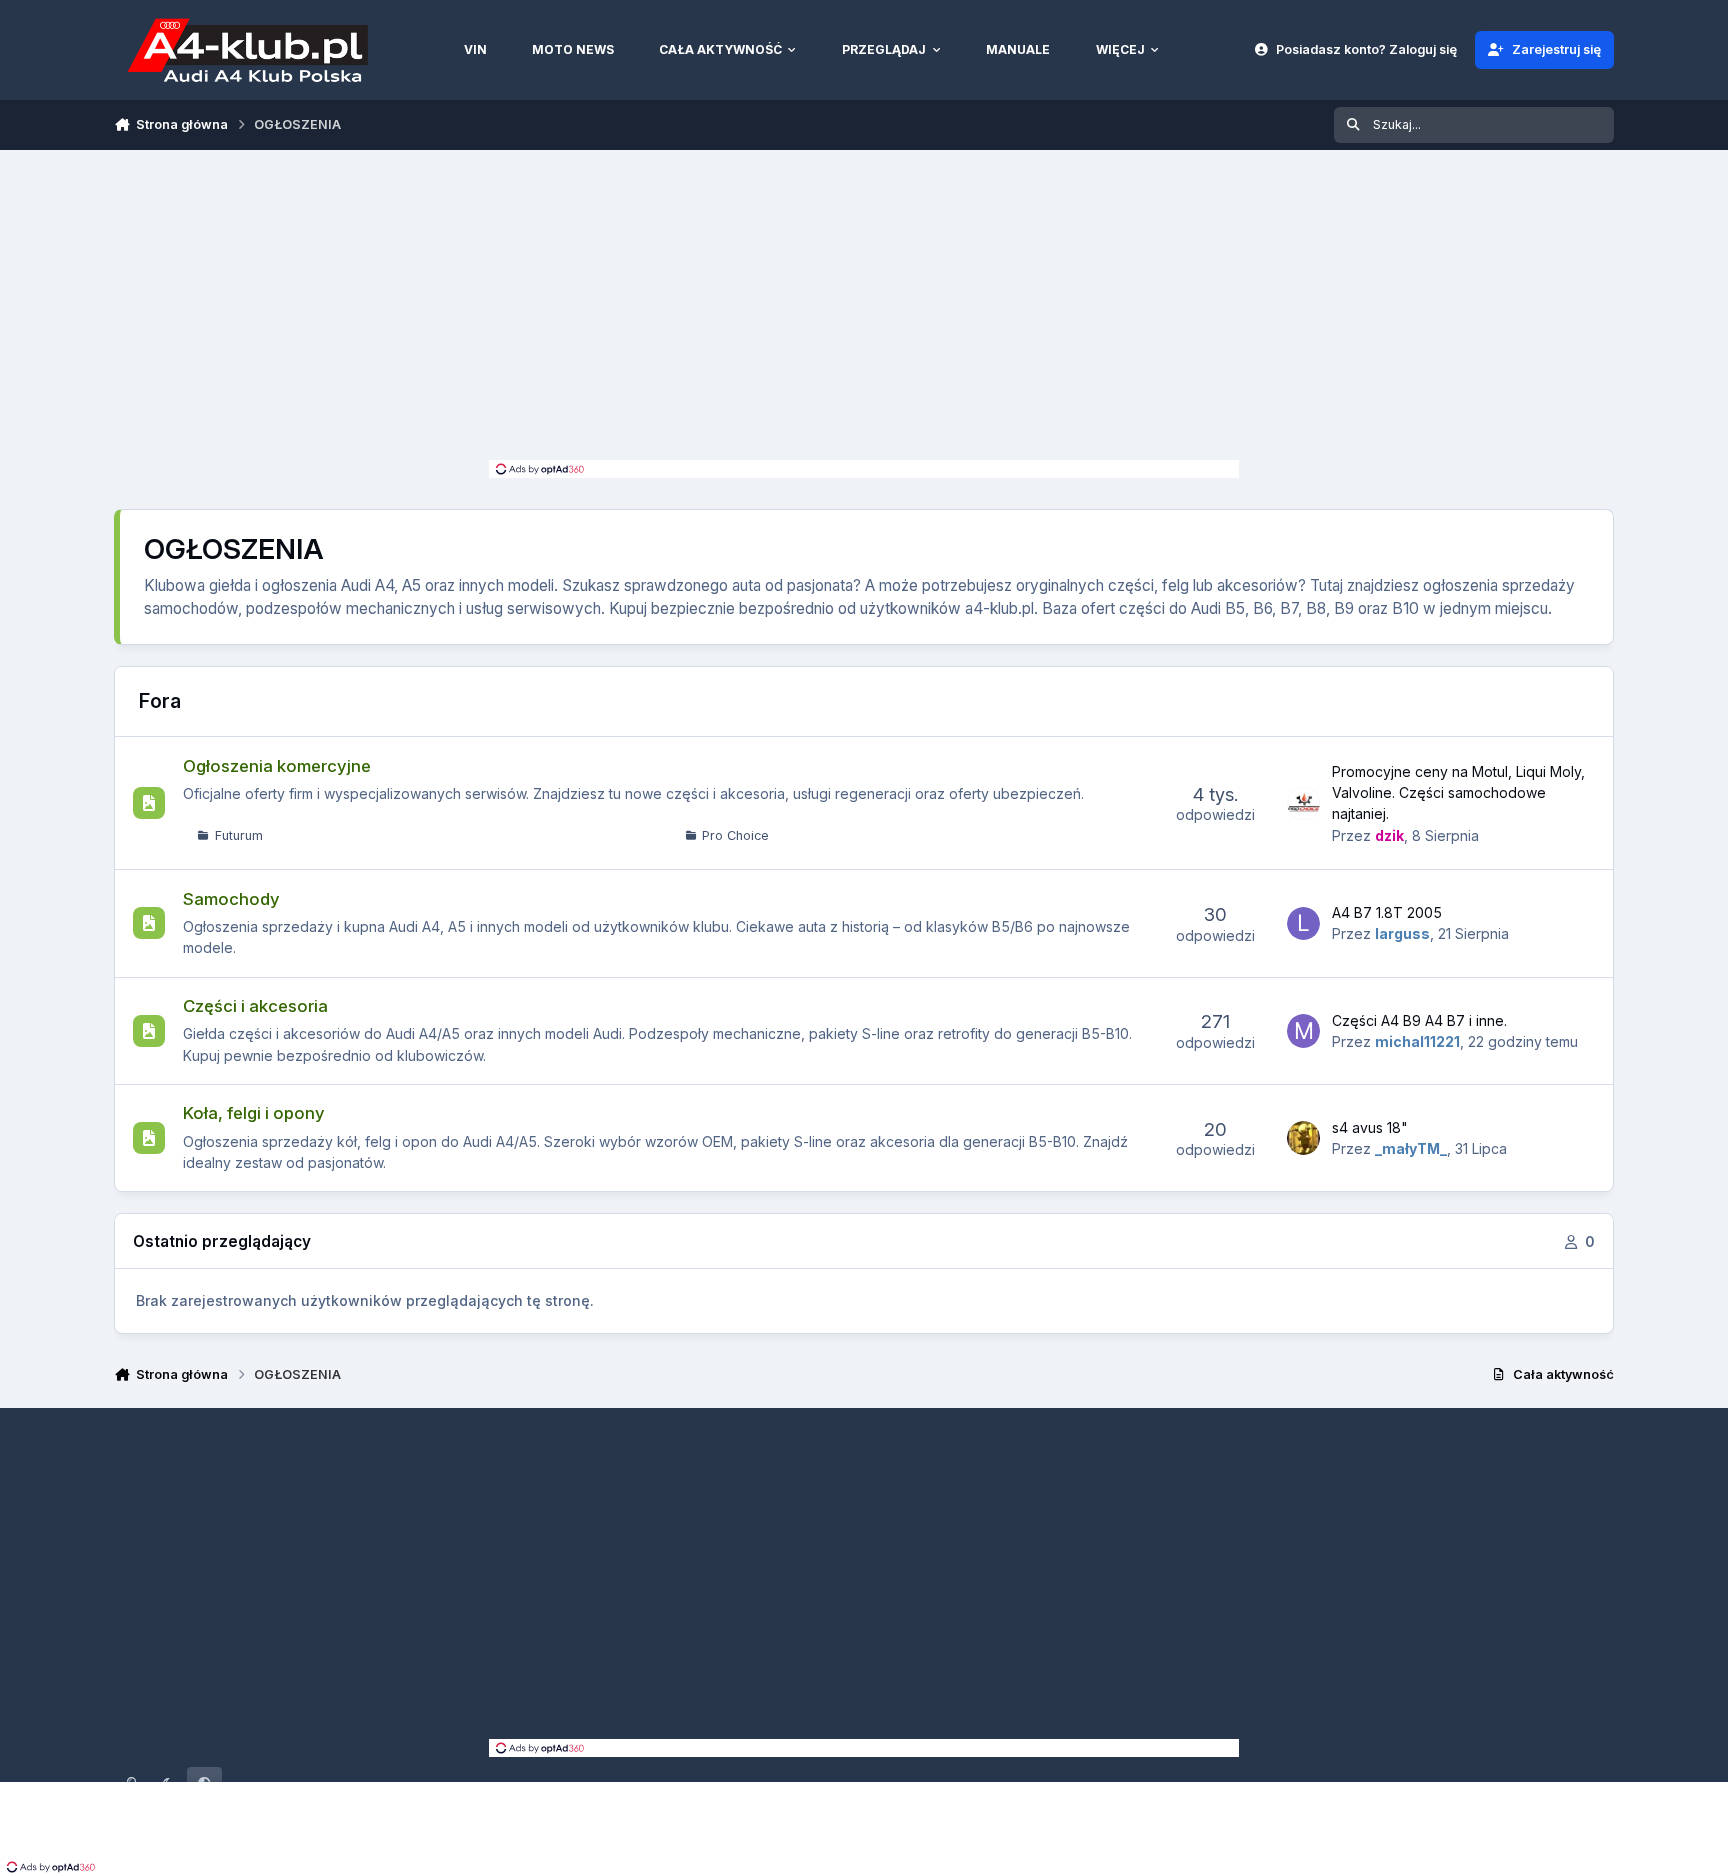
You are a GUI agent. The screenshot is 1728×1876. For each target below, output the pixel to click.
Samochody (231, 899)
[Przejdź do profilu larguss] (1304, 924)
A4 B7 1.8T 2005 (1387, 912)
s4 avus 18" (1370, 1127)
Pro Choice (735, 835)
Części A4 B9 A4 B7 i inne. (1419, 1020)
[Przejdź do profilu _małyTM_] (1304, 1138)
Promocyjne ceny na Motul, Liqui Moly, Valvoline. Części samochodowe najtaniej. (1458, 793)
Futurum (239, 835)
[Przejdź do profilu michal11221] (1304, 1031)
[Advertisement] (864, 310)
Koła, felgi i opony (254, 1113)
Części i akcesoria (255, 1006)
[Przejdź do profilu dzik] (1304, 804)
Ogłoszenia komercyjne (277, 766)
